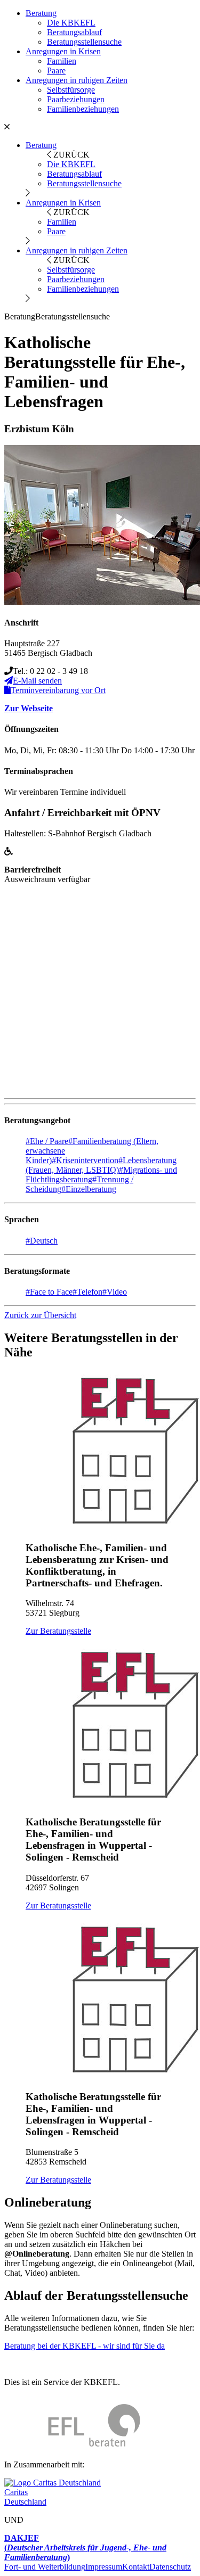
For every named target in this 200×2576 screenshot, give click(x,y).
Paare (56, 71)
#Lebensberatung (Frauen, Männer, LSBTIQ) (101, 1165)
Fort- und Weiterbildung (45, 2567)
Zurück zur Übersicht (40, 1315)
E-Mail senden (37, 681)
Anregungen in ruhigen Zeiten (77, 80)
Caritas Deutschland (25, 2497)
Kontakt (136, 2567)
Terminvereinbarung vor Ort (58, 690)
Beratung (41, 13)
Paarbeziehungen (76, 99)
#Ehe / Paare (47, 1141)
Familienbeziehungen (83, 109)
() (85, 2548)
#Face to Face (49, 1292)
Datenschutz (170, 2567)
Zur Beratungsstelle (58, 1631)
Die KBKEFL (71, 23)
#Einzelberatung (89, 1189)
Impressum (104, 2567)
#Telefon (87, 1292)
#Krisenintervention (85, 1160)
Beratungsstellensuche (84, 42)
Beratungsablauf (74, 32)
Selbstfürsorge (71, 90)
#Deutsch (42, 1241)
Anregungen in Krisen (63, 51)
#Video (115, 1292)
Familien (62, 61)
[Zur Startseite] (72, 2446)
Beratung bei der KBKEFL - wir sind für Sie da (85, 2346)
